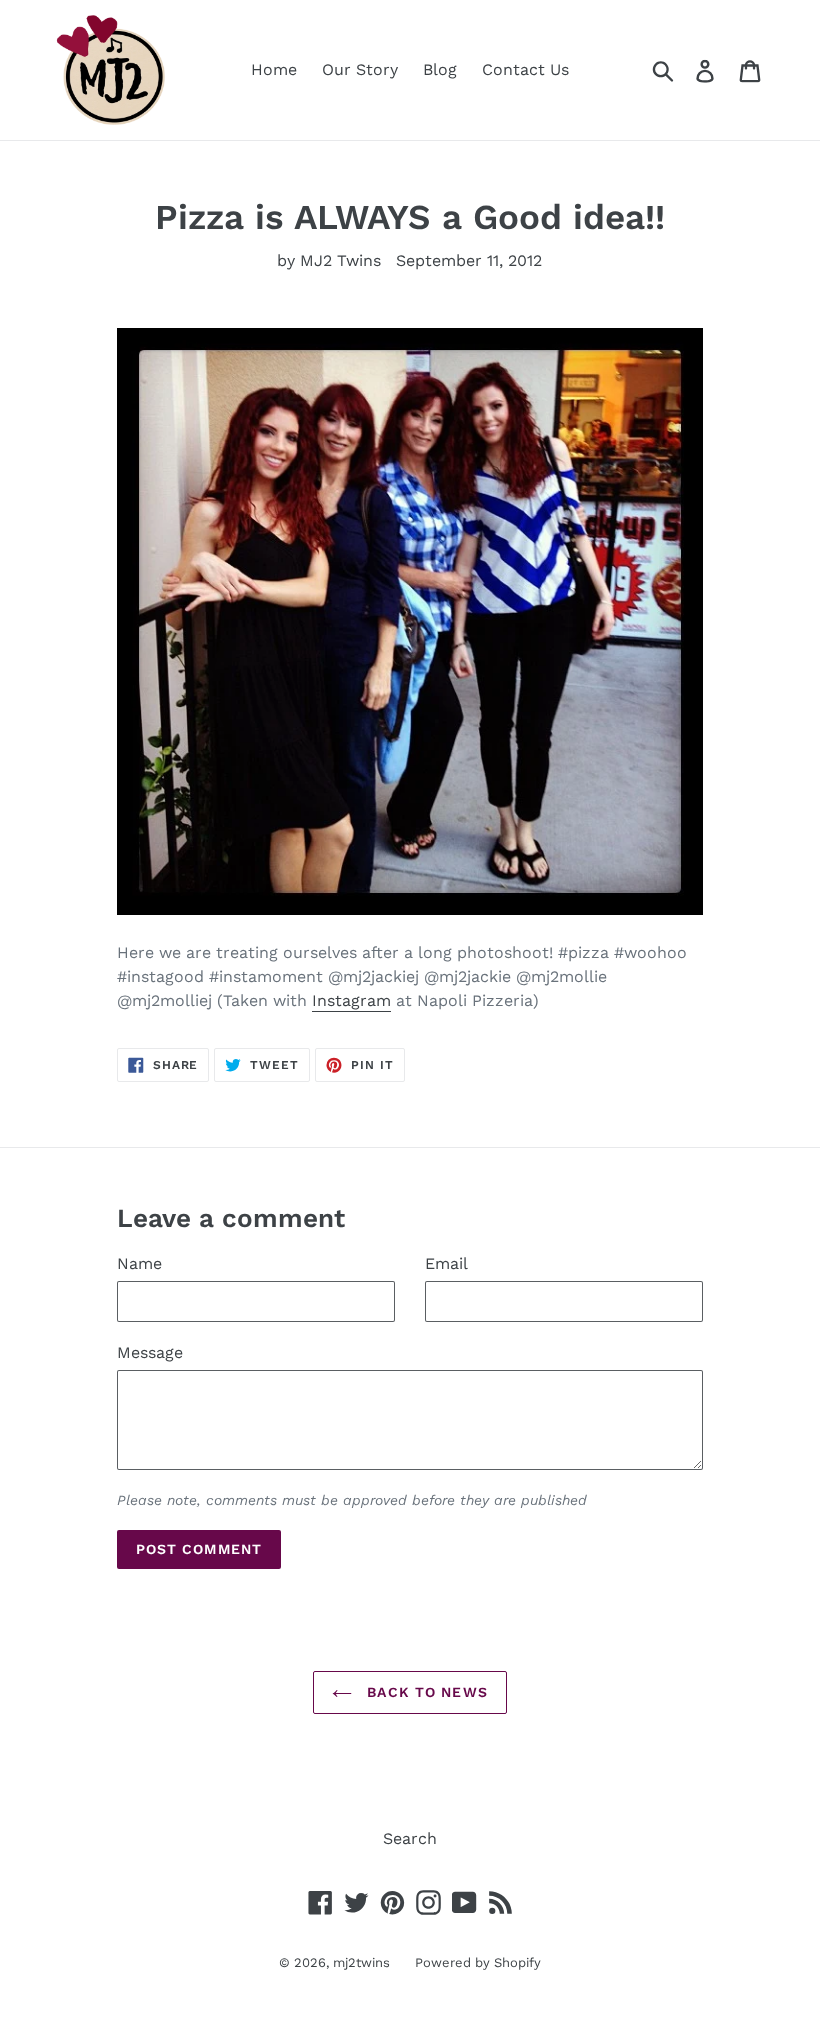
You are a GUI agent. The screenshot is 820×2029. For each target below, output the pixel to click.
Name (139, 1263)
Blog (440, 69)
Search (410, 1838)
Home (274, 69)
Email (446, 1263)
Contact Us (525, 69)
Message (150, 1352)
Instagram (351, 1000)
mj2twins (361, 1962)
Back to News (425, 1692)
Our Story (360, 69)
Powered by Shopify (478, 1962)
